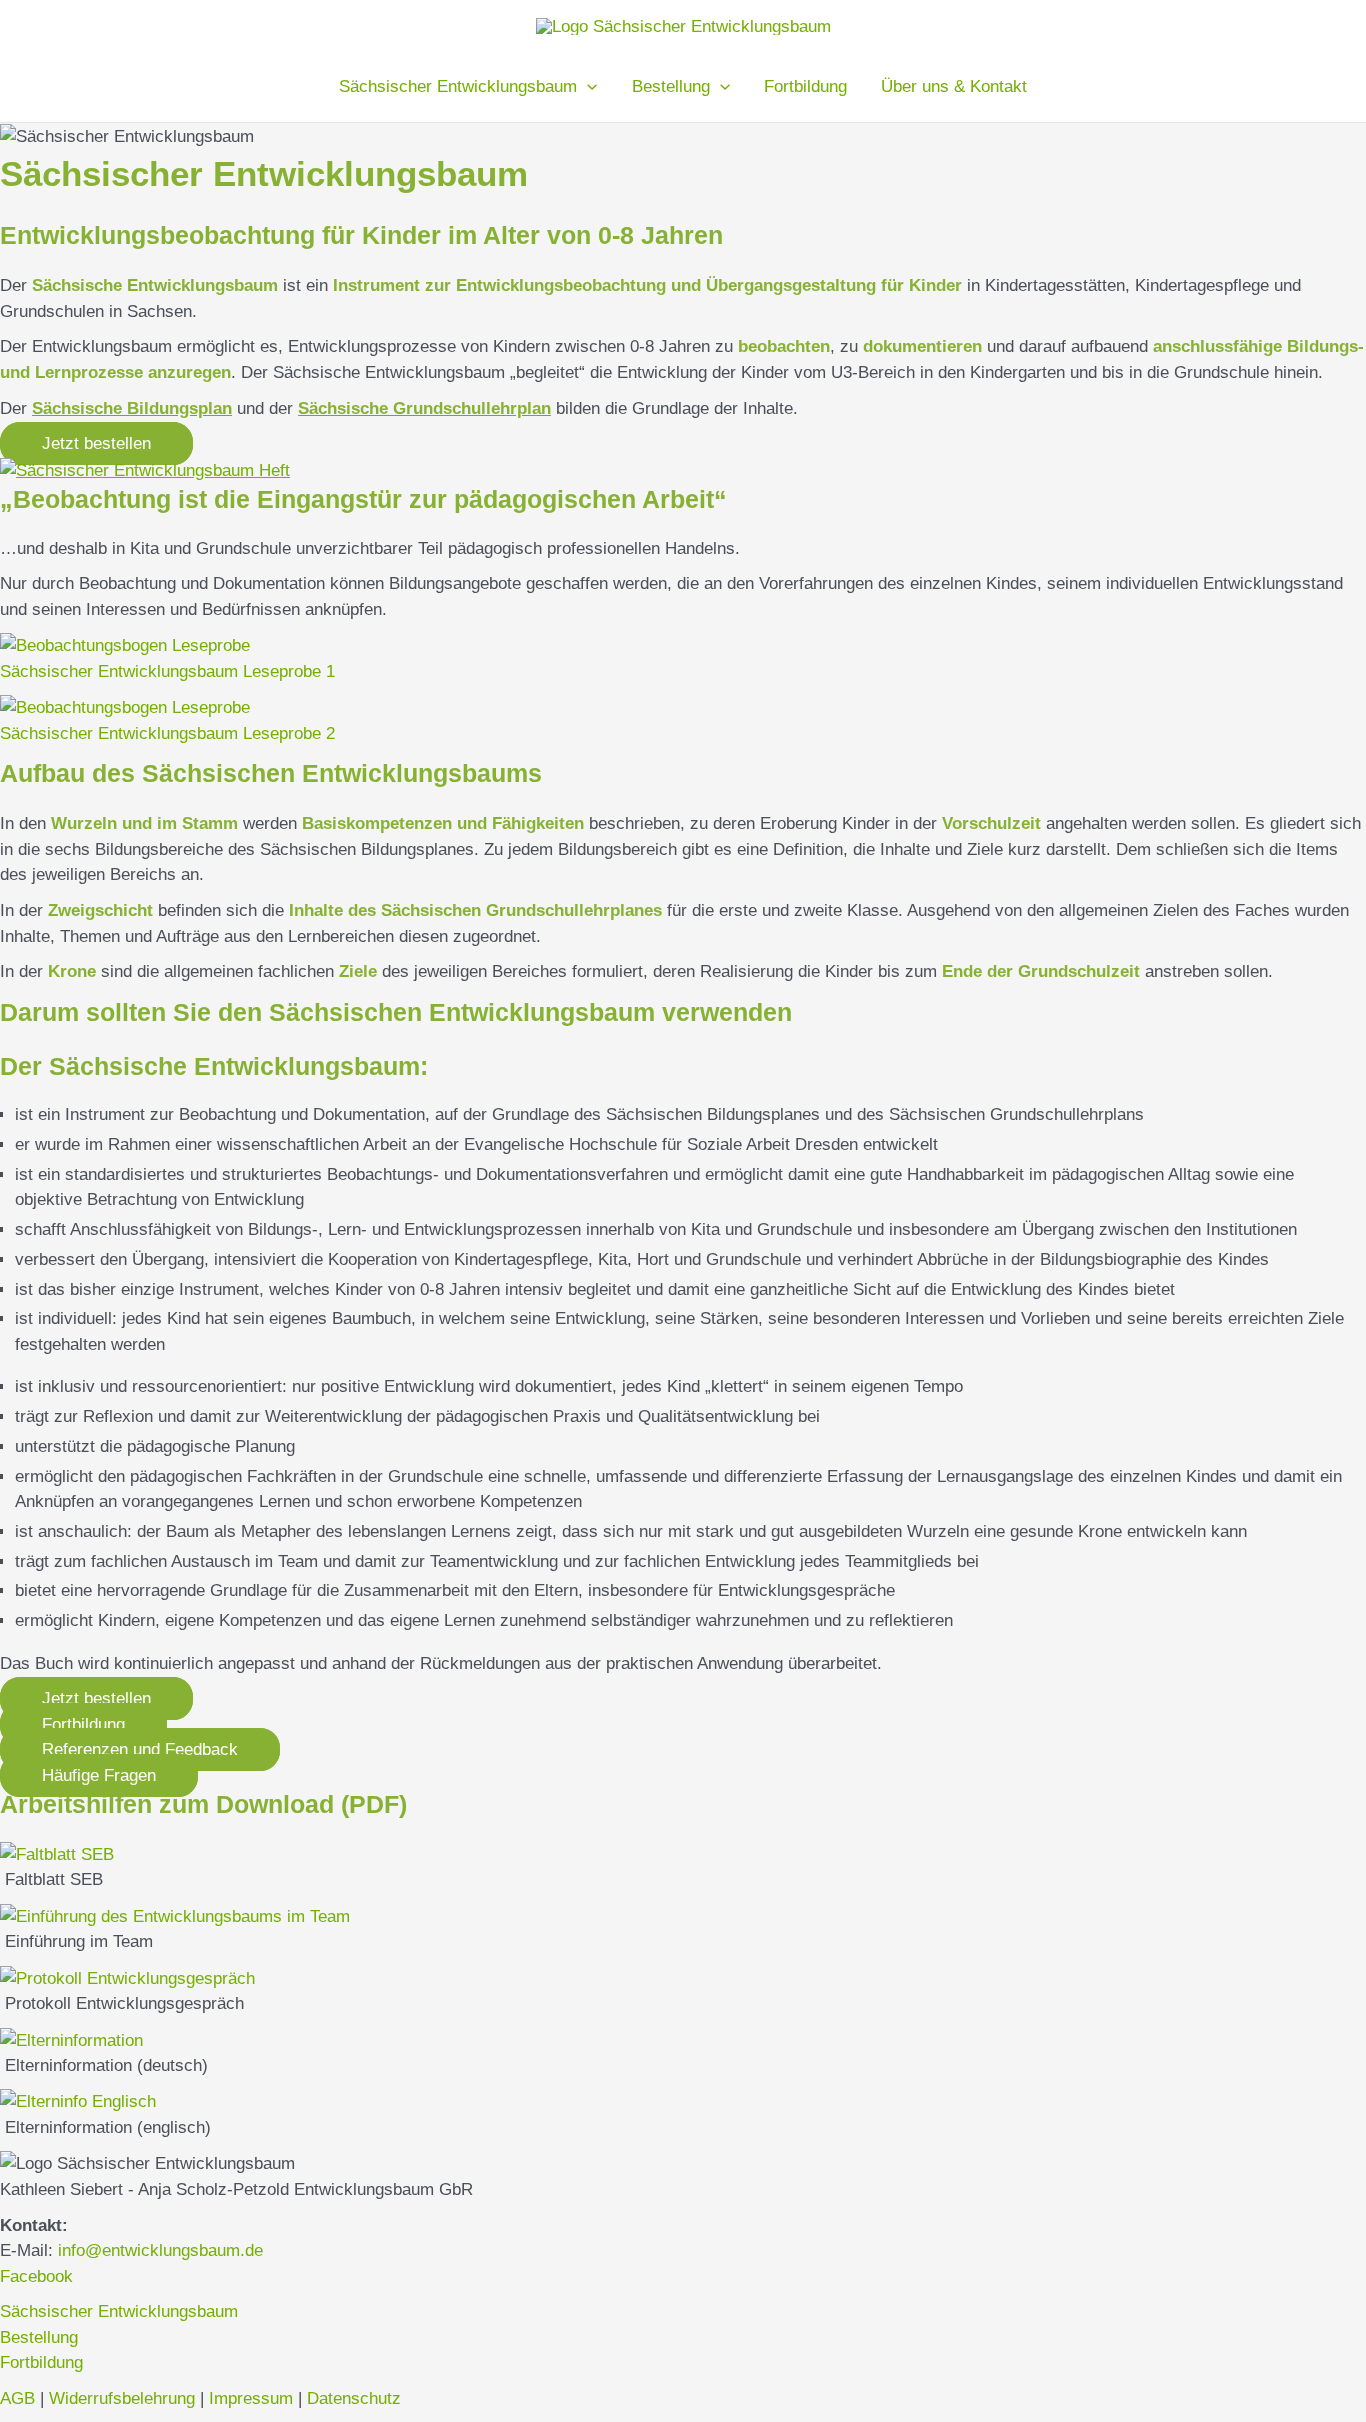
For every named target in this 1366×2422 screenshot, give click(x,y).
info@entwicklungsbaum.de (160, 2250)
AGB (17, 2398)
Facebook (36, 2276)
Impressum (251, 2398)
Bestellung (39, 2337)
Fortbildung (41, 2362)
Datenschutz (354, 2398)
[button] (96, 443)
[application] (587, 87)
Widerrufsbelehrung (122, 2398)
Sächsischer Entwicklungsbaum (119, 2311)
